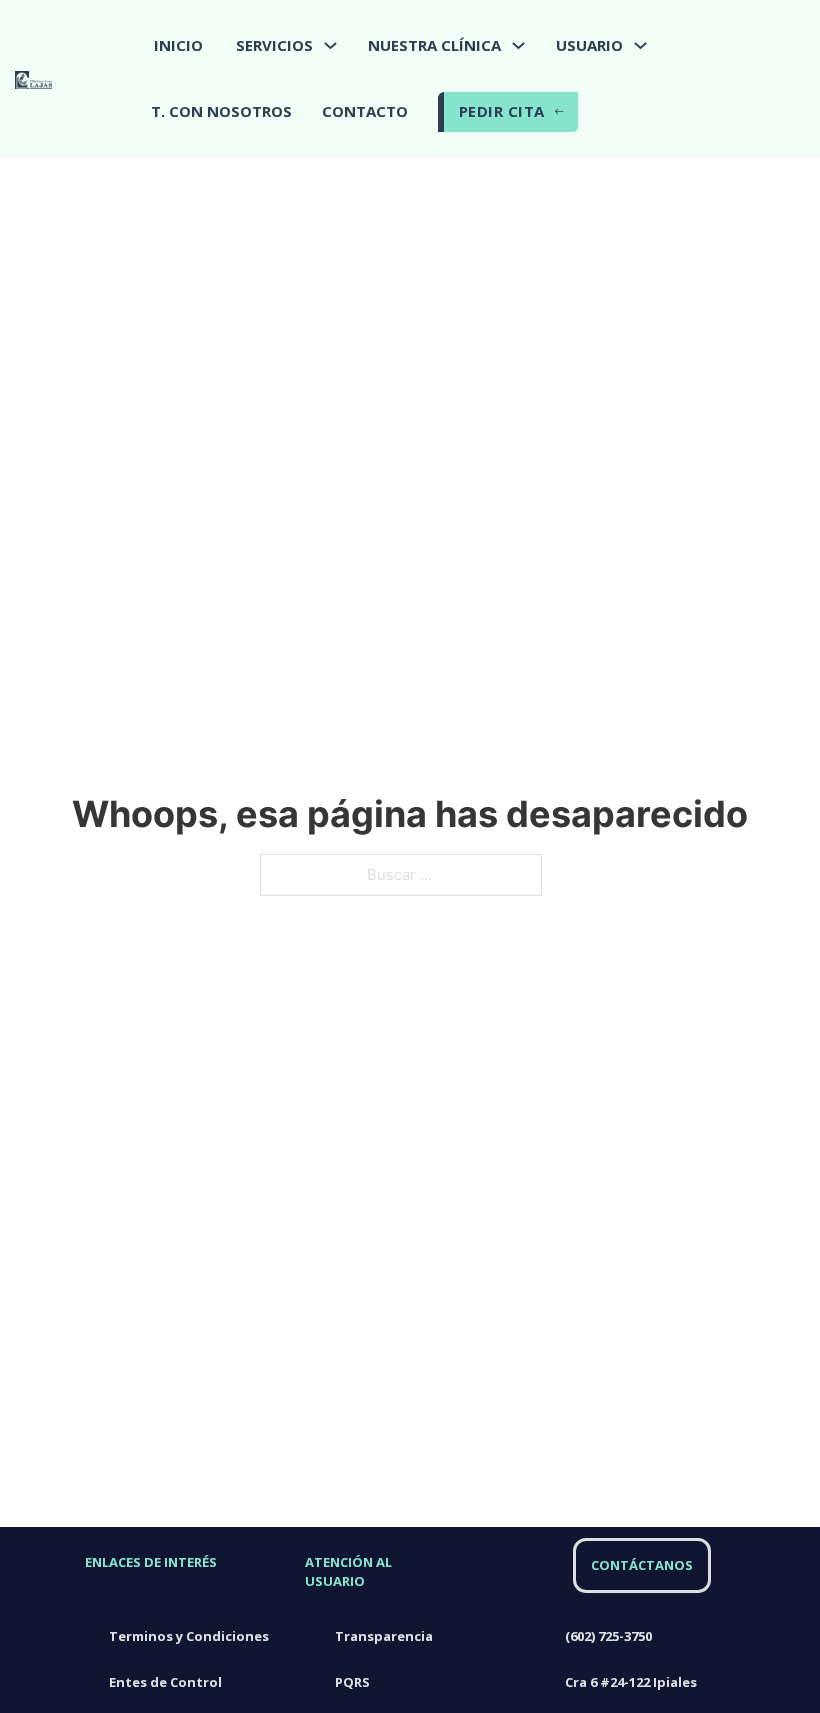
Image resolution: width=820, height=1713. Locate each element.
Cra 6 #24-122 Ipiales (632, 1682)
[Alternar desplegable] (330, 45)
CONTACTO (365, 111)
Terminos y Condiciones (189, 1636)
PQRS (352, 1682)
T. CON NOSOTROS (221, 111)
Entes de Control (165, 1682)
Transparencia (384, 1636)
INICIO (178, 45)
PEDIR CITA (502, 111)
